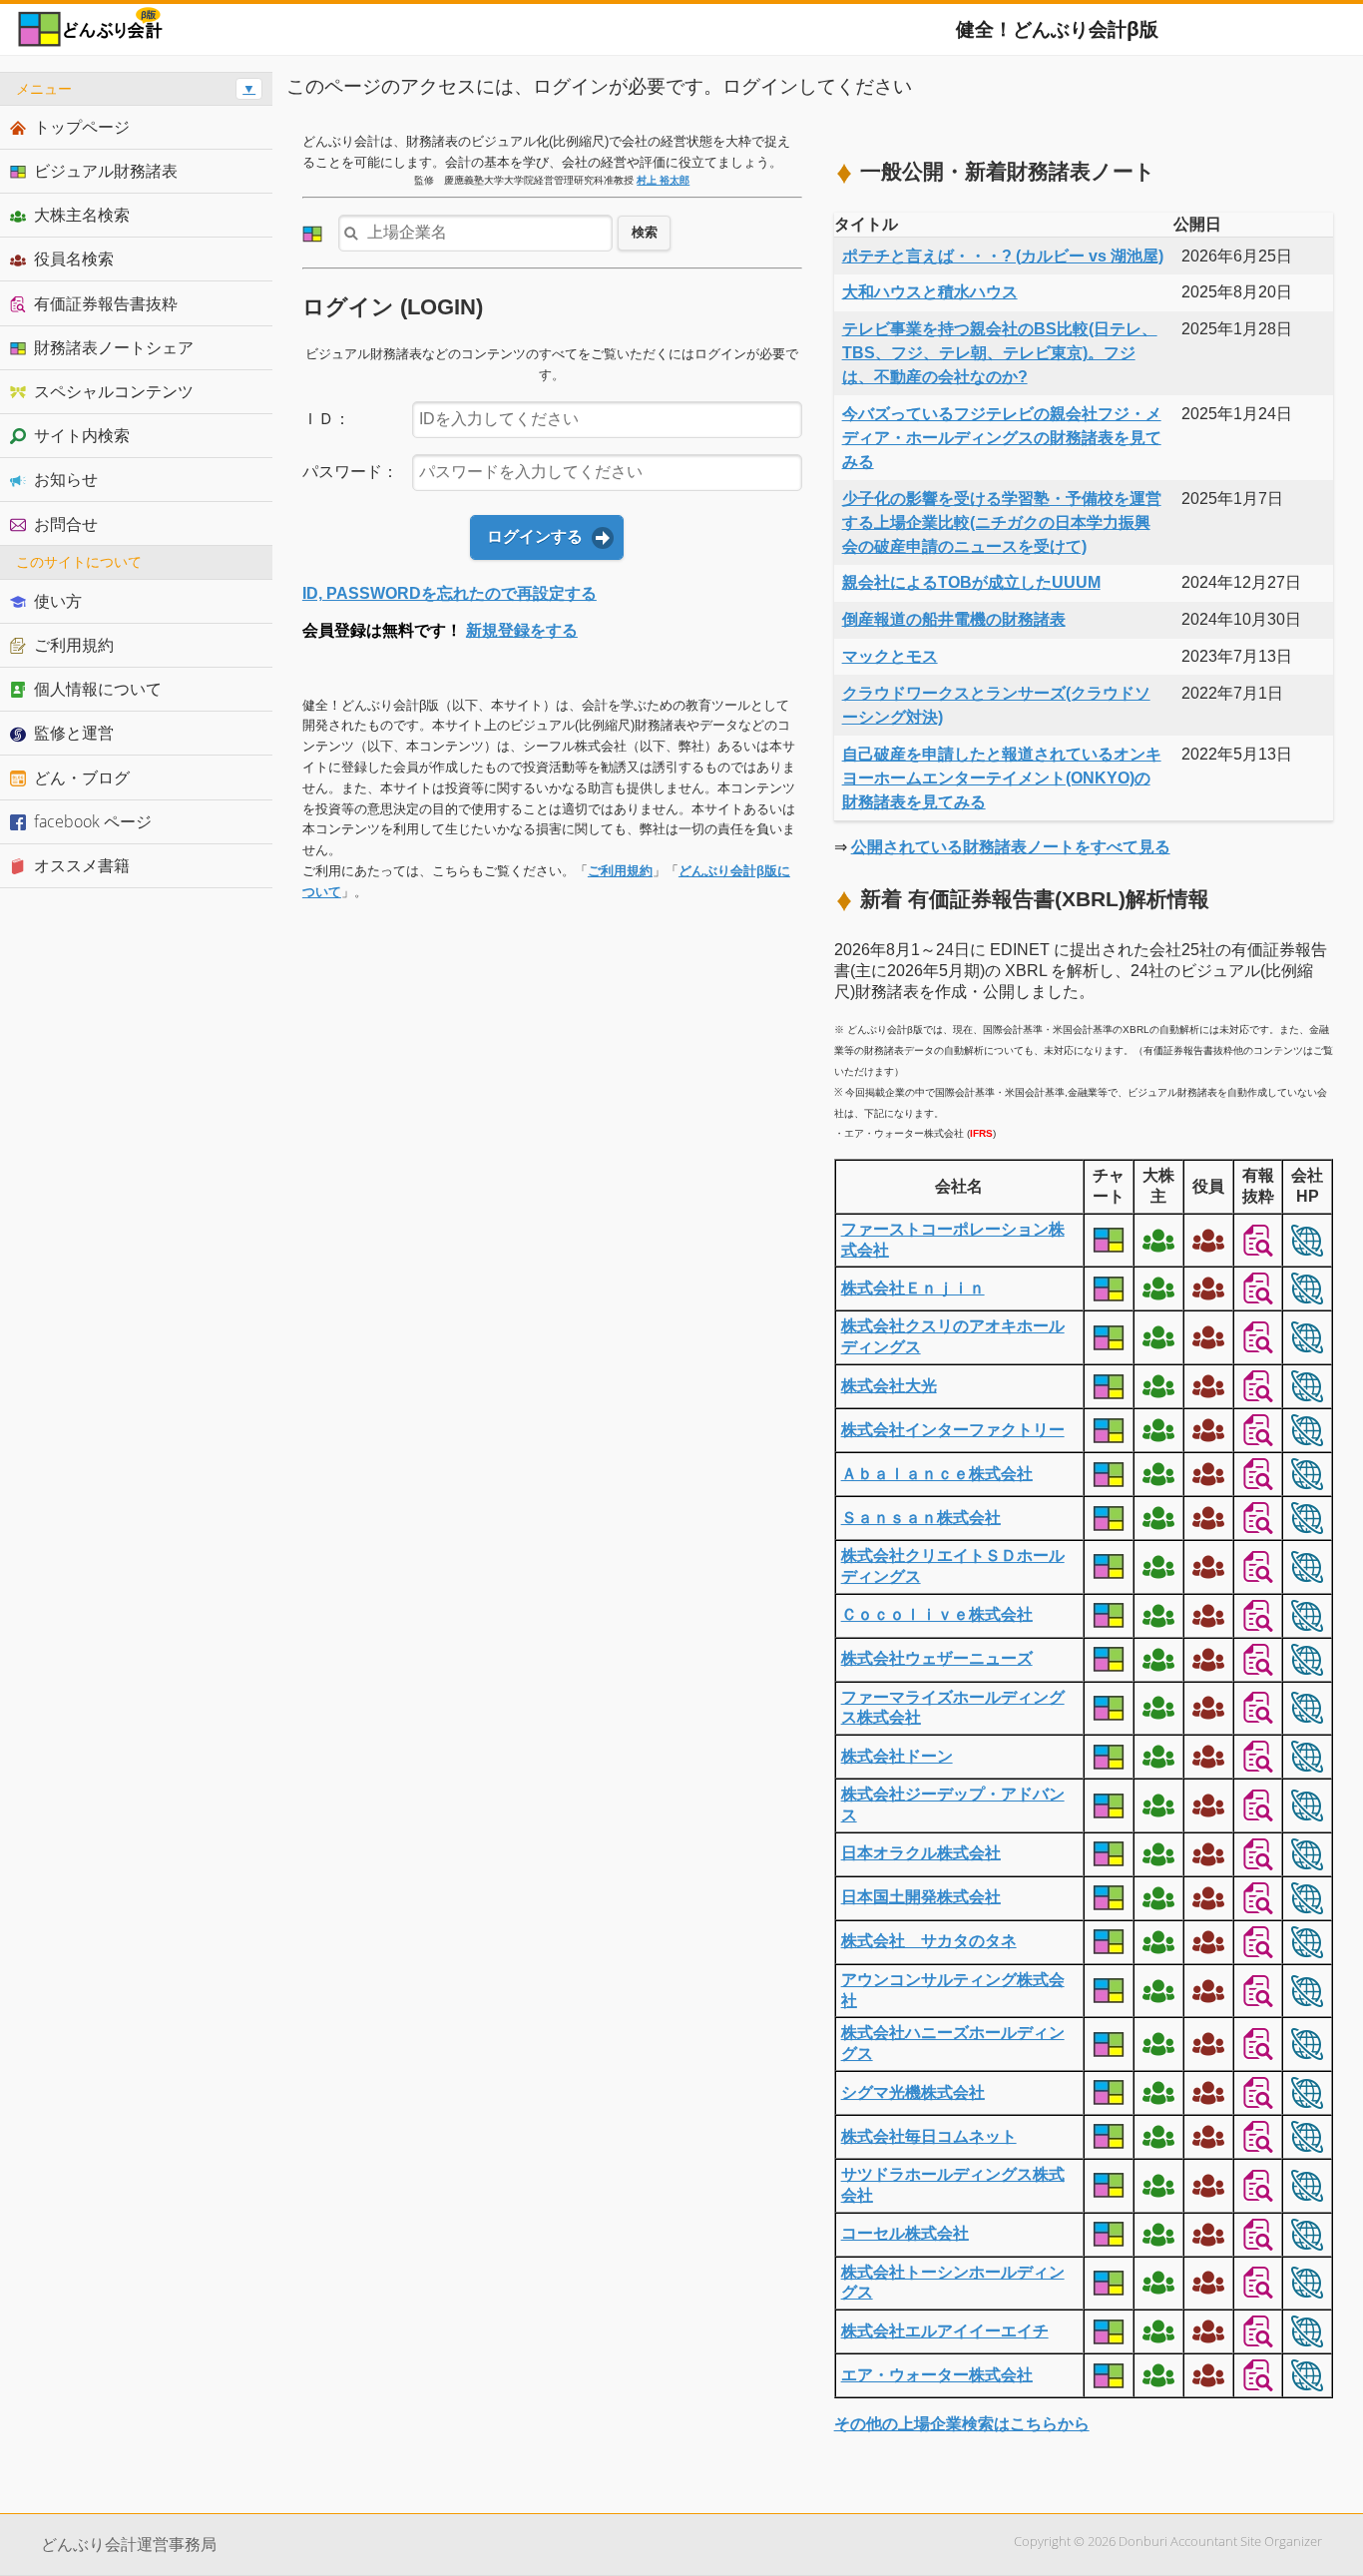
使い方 (58, 601)
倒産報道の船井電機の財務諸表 (954, 619)
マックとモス (890, 656)
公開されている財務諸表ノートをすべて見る (1011, 847)
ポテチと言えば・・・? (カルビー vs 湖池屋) (1003, 256)
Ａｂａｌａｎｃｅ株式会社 (937, 1474)
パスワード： (350, 472)
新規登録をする (522, 630)
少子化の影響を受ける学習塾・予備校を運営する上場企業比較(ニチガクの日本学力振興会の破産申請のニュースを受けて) (1002, 522)
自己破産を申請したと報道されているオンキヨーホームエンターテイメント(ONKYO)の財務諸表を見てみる (1002, 778)
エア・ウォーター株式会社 (937, 2375)
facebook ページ (93, 821)
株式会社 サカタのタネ (929, 1941)
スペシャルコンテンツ (114, 391)
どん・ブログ (82, 777)
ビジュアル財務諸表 (106, 171)
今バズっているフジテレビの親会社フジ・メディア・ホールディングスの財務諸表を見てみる (1002, 438)
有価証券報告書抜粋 (106, 303)
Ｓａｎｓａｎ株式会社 (921, 1518)
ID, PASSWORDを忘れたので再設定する (450, 593)
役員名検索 (74, 258)
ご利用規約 (620, 871)
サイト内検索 (82, 435)
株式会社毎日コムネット (929, 2136)
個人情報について (98, 689)
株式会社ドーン (897, 1756)
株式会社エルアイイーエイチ (945, 2331)
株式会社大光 (889, 1386)
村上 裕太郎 (663, 180)
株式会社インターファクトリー (953, 1430)
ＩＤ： (326, 419)
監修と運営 (74, 733)
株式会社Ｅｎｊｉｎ (913, 1288)
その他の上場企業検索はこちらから (962, 2424)
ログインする (535, 536)
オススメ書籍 (82, 865)
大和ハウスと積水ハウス (930, 292)
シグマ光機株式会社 (913, 2092)
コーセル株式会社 (905, 2233)
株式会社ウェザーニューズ (937, 1658)
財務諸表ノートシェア (114, 347)
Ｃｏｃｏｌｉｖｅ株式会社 (937, 1614)
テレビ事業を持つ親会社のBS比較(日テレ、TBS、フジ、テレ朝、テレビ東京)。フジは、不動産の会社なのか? (1000, 353)
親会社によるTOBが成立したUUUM (971, 582)
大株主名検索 (82, 215)
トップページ (82, 127)
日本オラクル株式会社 (921, 1853)
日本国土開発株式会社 (921, 1897)
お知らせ (66, 479)
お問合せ (66, 524)
